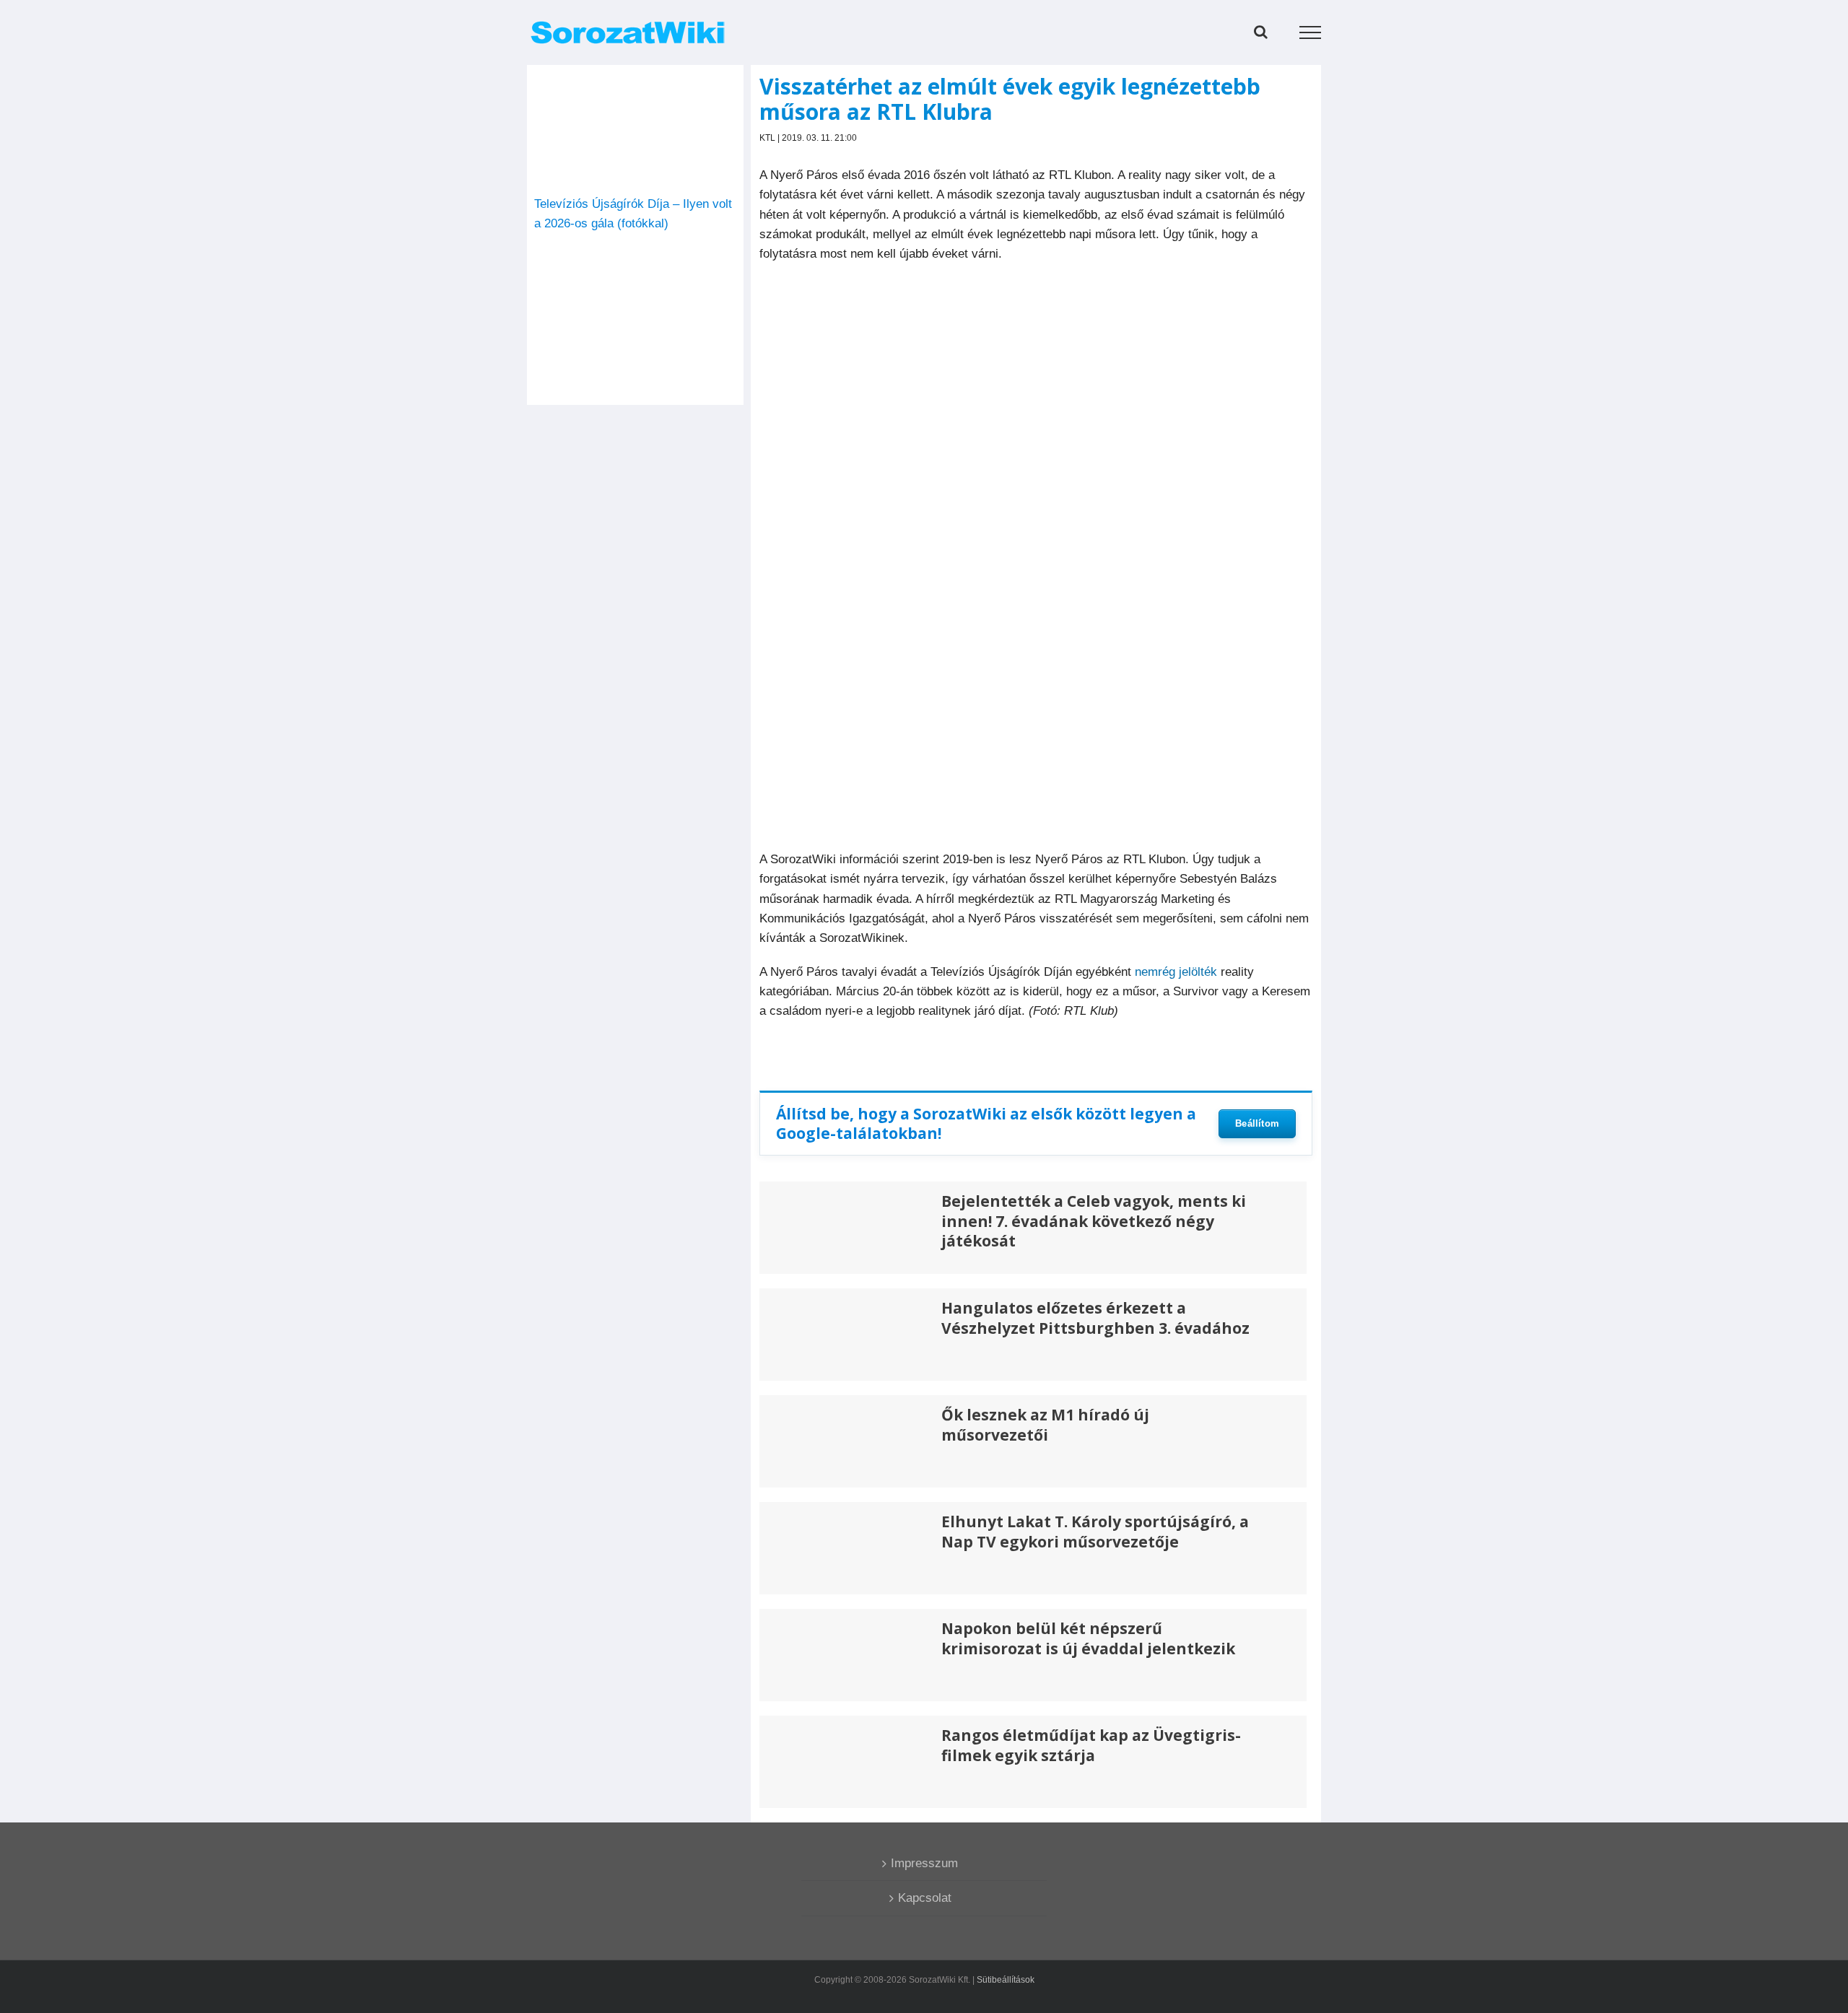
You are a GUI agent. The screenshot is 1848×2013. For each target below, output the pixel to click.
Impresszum (924, 1863)
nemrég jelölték (1176, 972)
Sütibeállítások (1006, 1980)
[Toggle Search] (1261, 32)
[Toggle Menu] (1311, 32)
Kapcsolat (925, 1898)
